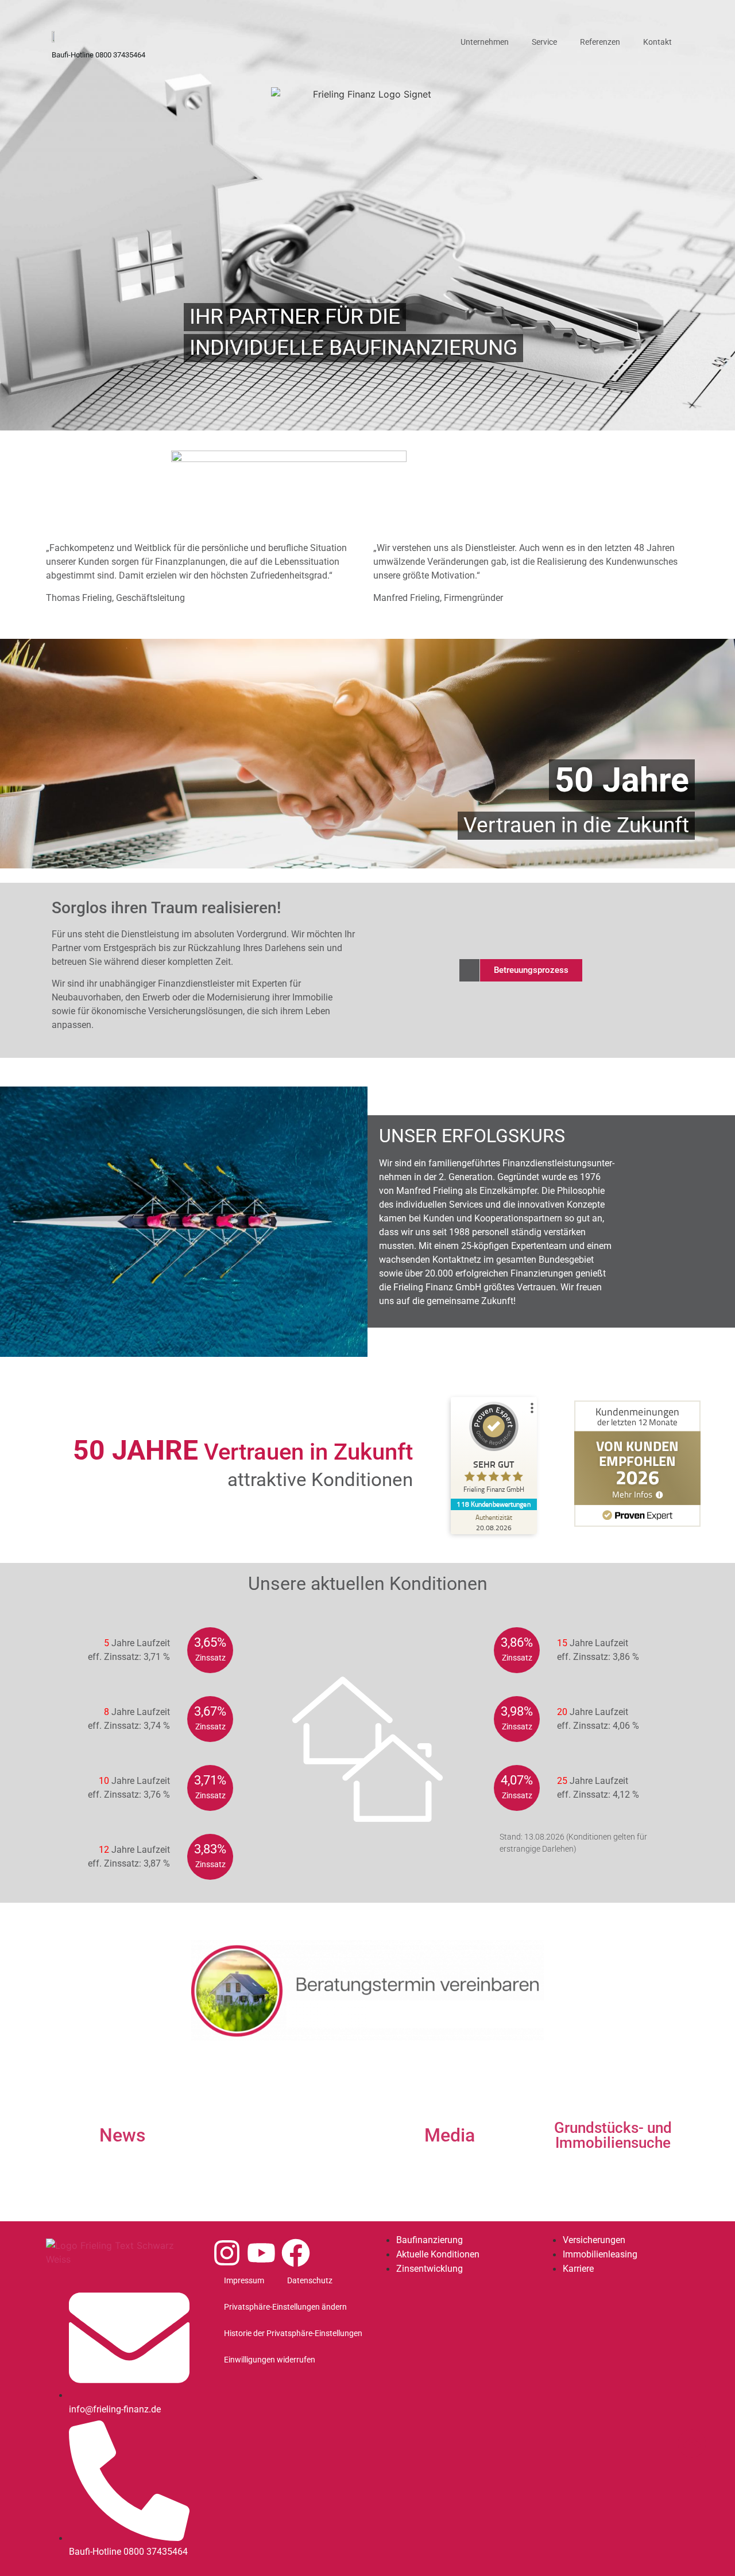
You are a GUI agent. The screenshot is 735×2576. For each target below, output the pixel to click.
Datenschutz (310, 2280)
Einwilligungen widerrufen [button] (270, 2360)
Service (544, 42)
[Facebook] (296, 2253)
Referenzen (600, 42)
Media (450, 2135)
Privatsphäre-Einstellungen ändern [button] (285, 2307)
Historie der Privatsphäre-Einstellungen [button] (293, 2333)
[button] (531, 970)
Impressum (244, 2280)
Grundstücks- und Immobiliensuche (613, 2135)
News (122, 2135)
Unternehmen (485, 42)
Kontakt (657, 42)
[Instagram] (227, 2253)
